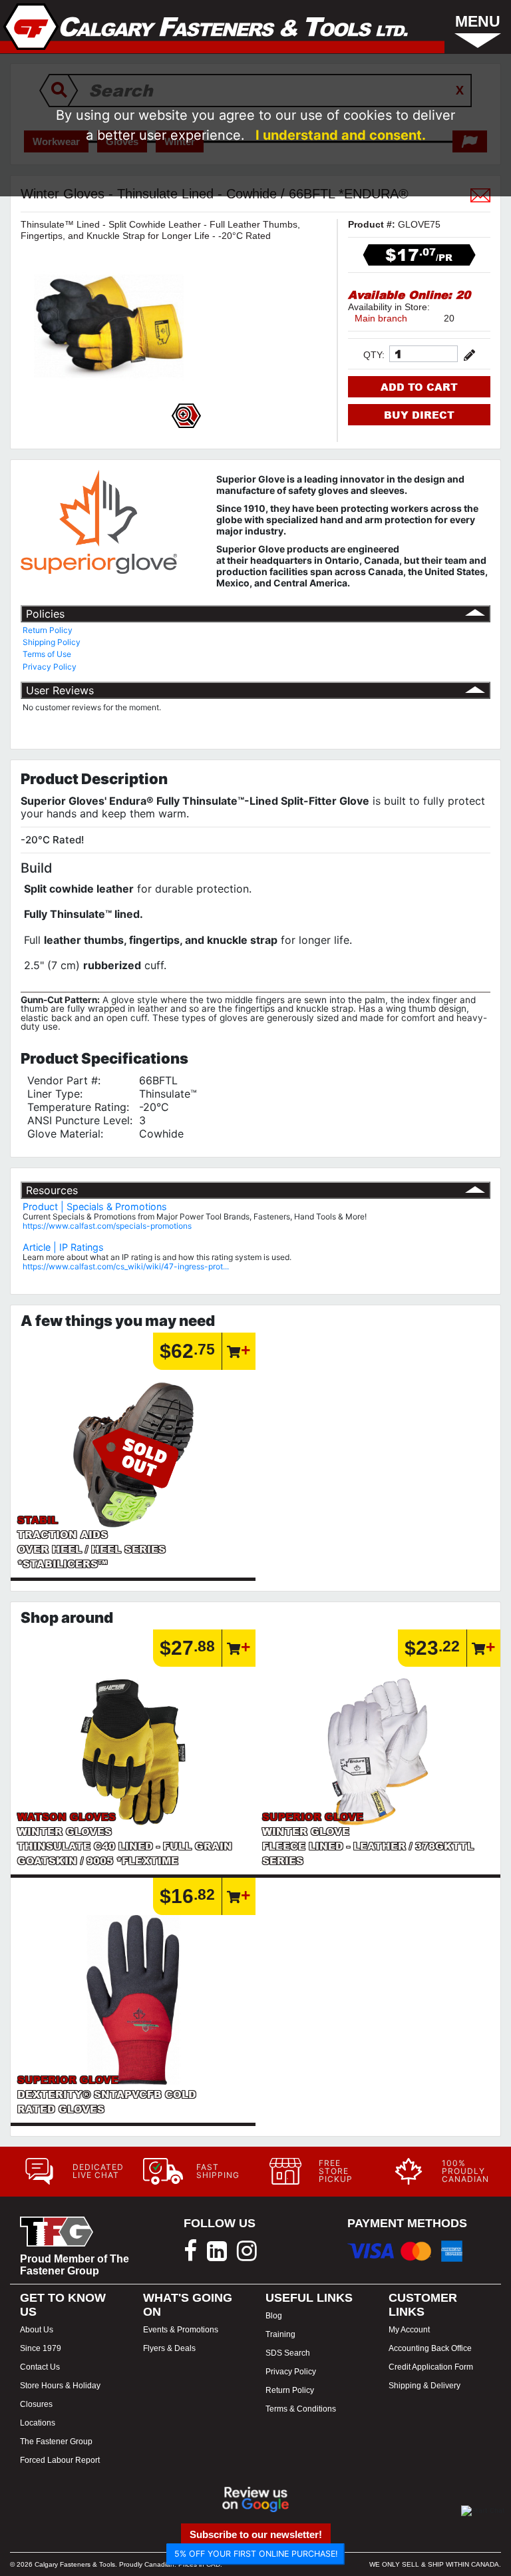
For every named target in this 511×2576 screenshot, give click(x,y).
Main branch (381, 318)
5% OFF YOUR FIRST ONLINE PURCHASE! (256, 2554)
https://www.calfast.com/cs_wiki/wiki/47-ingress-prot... (126, 1266)
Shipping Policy (52, 642)
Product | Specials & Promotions (95, 1206)
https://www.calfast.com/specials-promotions (107, 1226)
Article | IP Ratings (63, 1247)
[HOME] (206, 27)
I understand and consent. (341, 135)
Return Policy (48, 630)
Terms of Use (47, 654)
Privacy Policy (50, 667)
